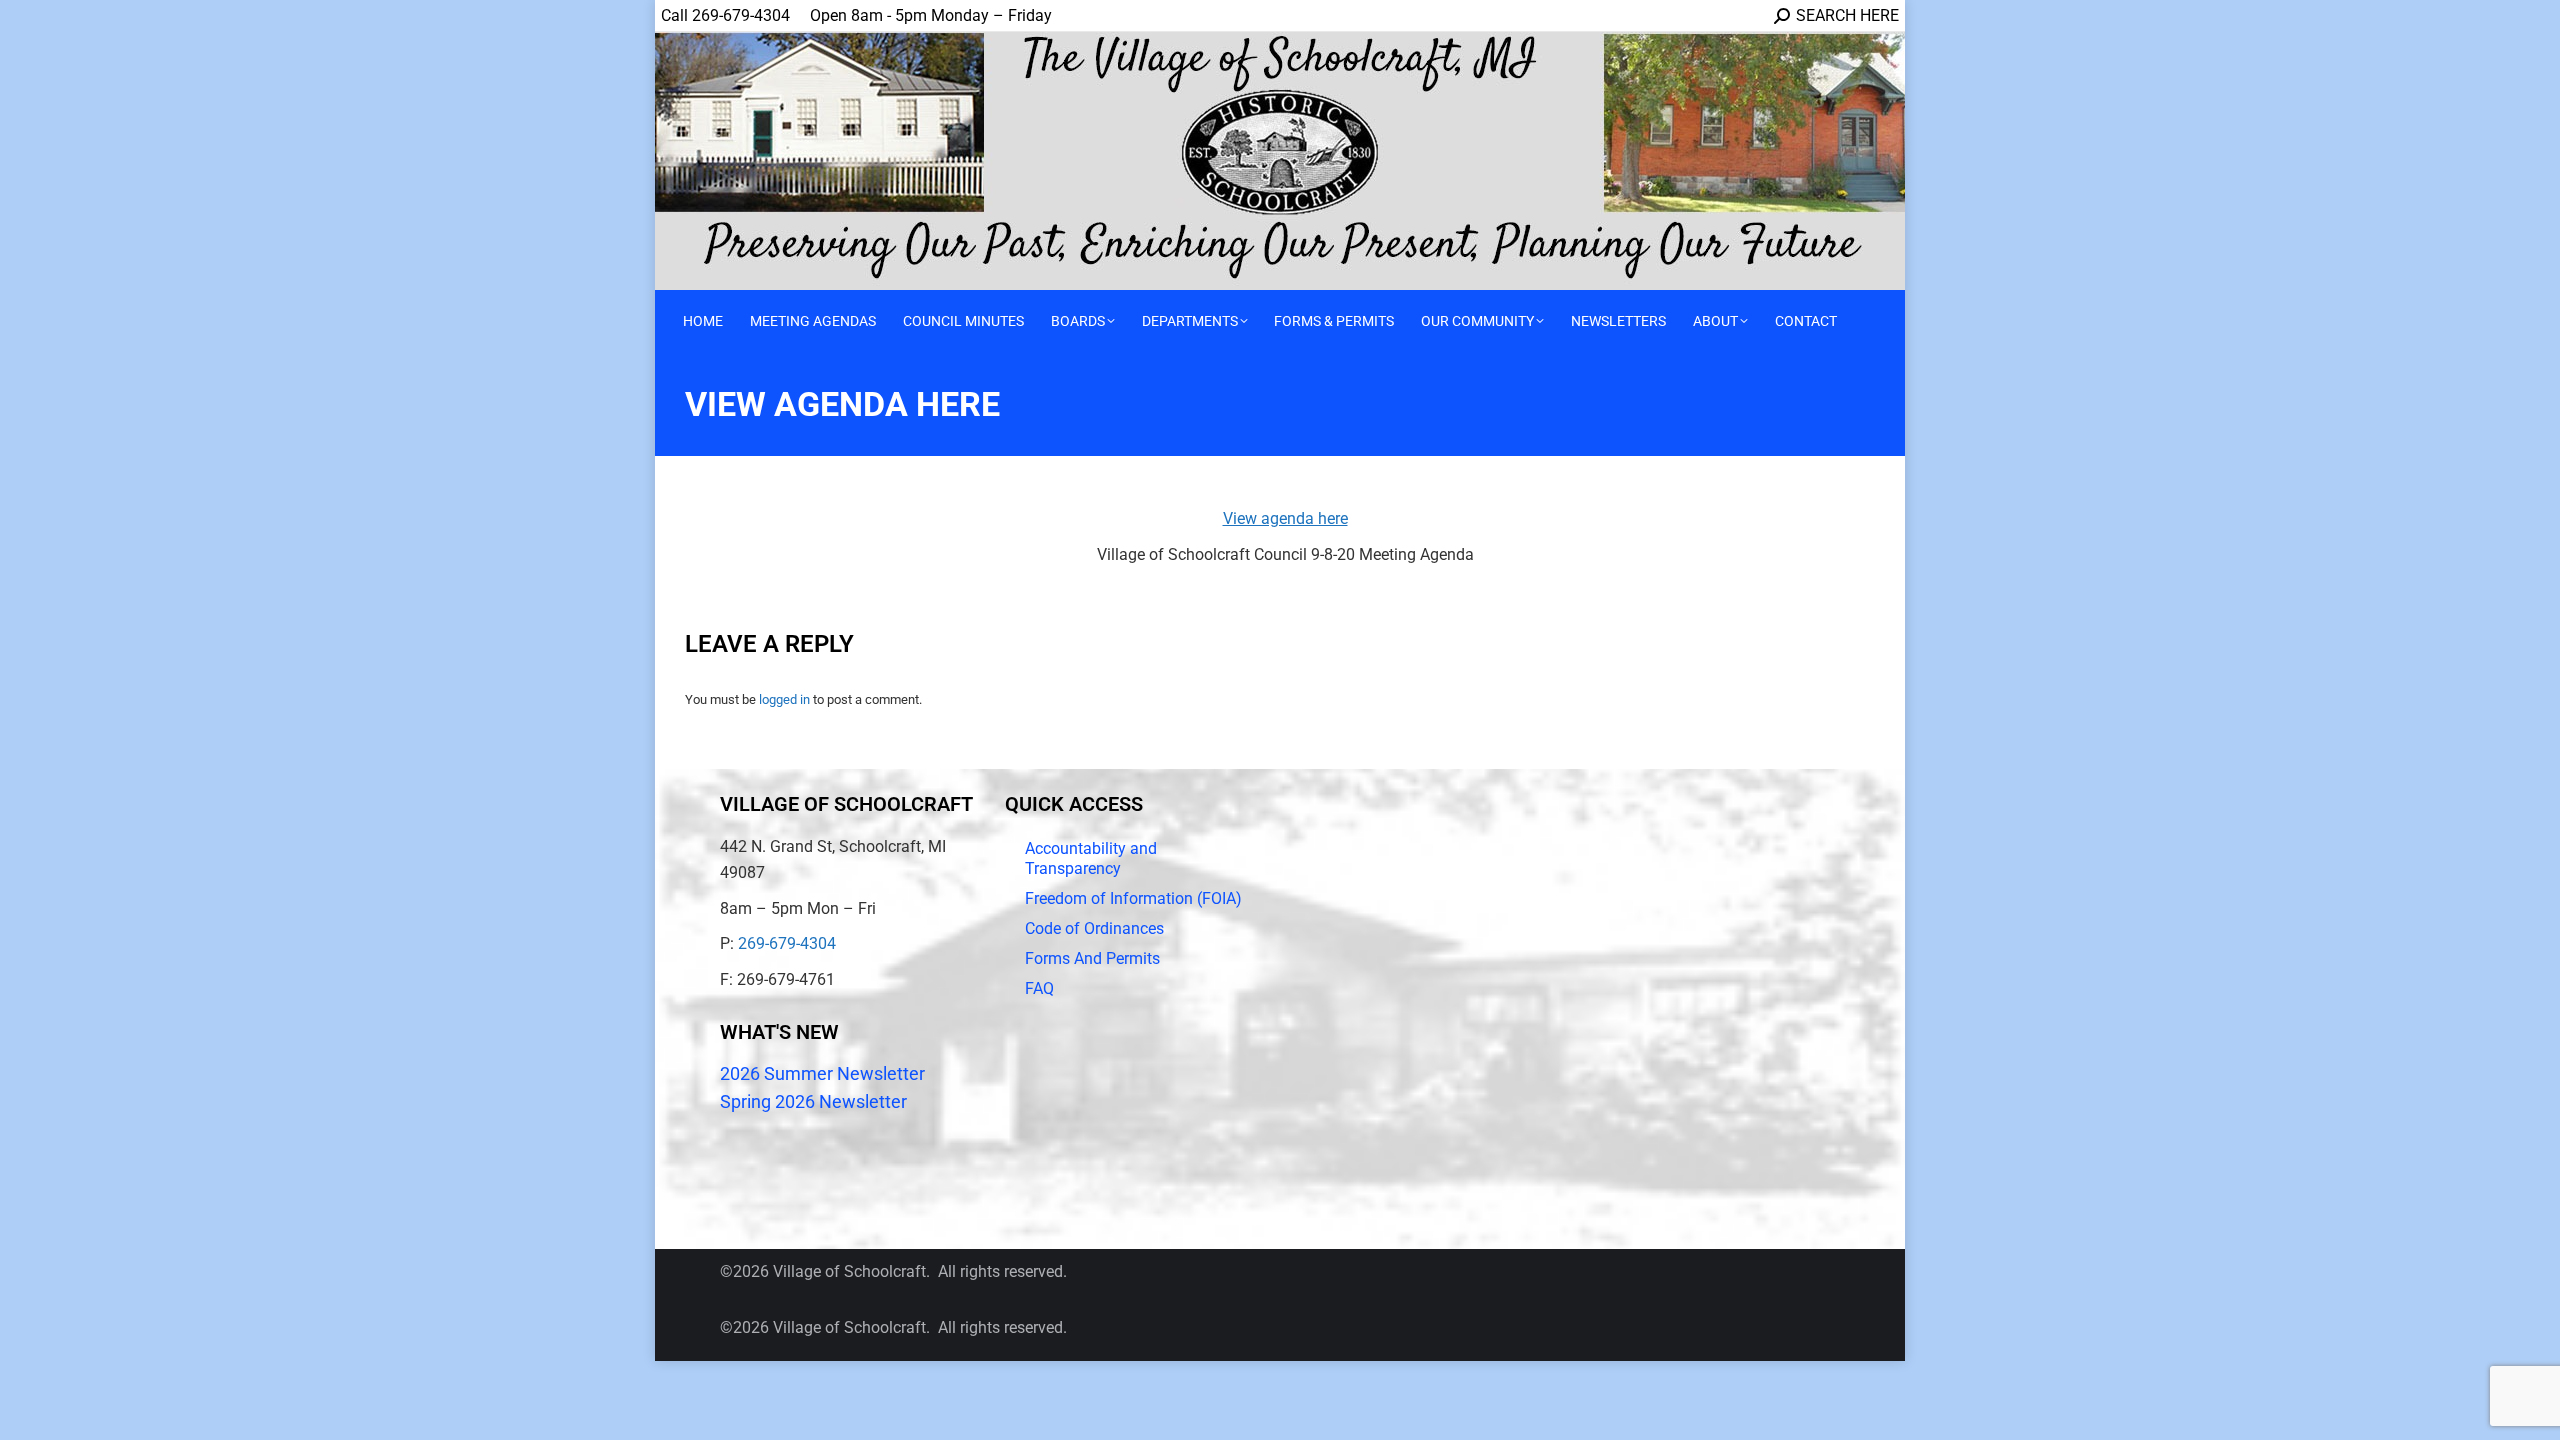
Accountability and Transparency (1091, 858)
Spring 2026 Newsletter (813, 1101)
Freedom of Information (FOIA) (1133, 898)
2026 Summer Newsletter (822, 1073)
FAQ (1039, 988)
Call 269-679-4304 (725, 15)
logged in (784, 699)
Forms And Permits (1092, 958)
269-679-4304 (787, 943)
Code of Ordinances (1094, 928)
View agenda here (1285, 518)
